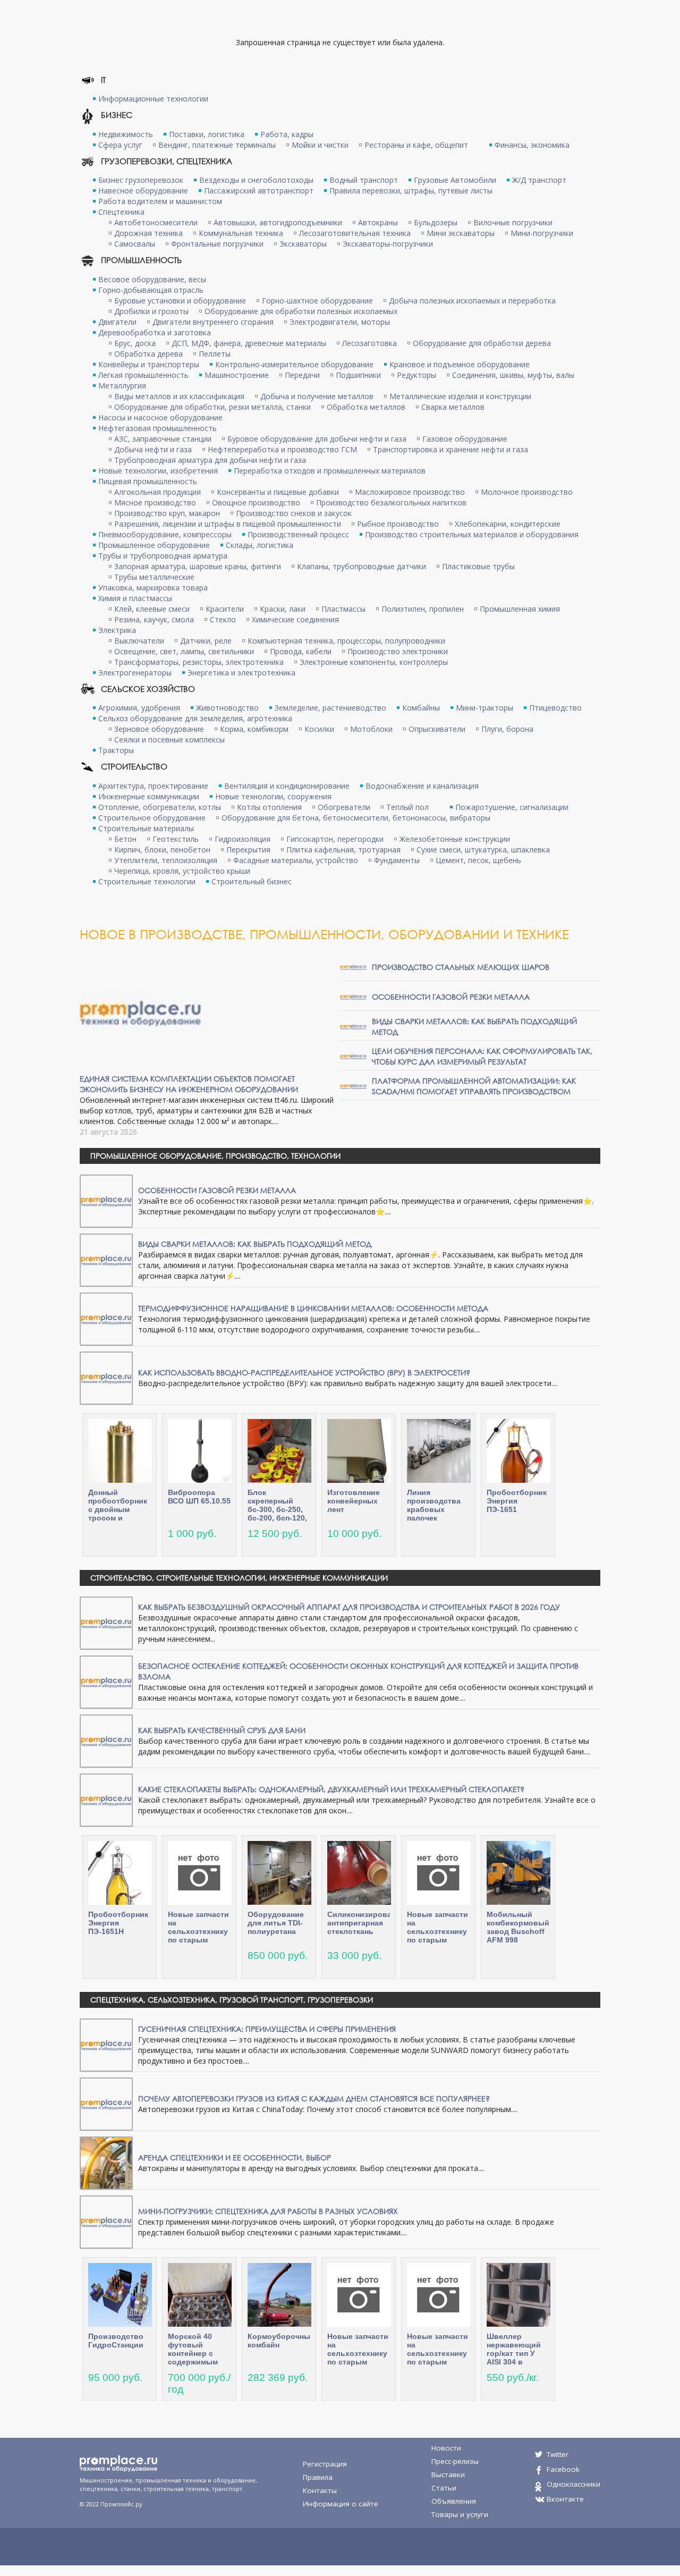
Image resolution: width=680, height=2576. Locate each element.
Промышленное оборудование (154, 545)
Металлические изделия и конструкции (460, 396)
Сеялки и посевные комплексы (169, 740)
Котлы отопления (269, 807)
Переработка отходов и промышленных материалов (330, 471)
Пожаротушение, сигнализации (512, 807)
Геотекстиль (176, 839)
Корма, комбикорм (254, 729)
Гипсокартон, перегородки (335, 839)
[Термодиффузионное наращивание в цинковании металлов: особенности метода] (106, 1318)
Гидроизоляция (243, 839)
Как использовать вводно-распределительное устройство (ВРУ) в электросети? (304, 1373)
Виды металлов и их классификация (179, 396)
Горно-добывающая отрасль (151, 290)
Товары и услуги (460, 2514)
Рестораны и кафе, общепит (416, 145)
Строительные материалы (146, 828)
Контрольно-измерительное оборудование (294, 364)
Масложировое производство (410, 492)
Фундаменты (397, 860)
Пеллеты (215, 354)
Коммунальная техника (241, 233)
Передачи (302, 375)
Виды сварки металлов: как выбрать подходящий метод (255, 1244)
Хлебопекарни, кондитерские (508, 524)
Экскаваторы (303, 244)
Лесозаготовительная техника (355, 233)
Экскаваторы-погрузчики (388, 244)
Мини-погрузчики (542, 233)
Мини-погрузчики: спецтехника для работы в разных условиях (268, 2211)
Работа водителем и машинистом (160, 201)
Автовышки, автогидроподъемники (278, 222)
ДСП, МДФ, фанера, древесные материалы (249, 343)
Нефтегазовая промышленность (158, 428)
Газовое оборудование (465, 439)
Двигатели (117, 322)
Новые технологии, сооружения (273, 796)
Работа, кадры (287, 134)
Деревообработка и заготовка (155, 332)
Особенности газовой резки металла (451, 997)
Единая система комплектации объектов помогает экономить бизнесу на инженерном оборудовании (189, 1084)
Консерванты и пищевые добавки (278, 492)
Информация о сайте (341, 2504)
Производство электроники (398, 651)
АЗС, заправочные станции (163, 439)
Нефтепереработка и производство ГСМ (282, 449)
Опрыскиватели (437, 729)
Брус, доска (135, 343)
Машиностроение (237, 375)
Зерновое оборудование (159, 729)
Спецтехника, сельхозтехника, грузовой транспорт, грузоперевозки (232, 2000)
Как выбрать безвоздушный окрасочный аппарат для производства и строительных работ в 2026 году (349, 1607)
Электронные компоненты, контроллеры (374, 662)
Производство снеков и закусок (294, 513)
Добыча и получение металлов (317, 396)
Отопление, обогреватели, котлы (160, 807)
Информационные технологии (153, 99)
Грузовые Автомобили (455, 180)
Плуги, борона (507, 729)
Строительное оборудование (152, 818)
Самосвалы (135, 244)
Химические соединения (295, 619)
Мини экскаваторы (461, 233)
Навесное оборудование (143, 191)
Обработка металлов (366, 407)
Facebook (563, 2469)
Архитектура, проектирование (153, 786)
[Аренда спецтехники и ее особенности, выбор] (106, 2162)
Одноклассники (573, 2484)
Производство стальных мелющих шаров (461, 967)
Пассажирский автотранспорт (259, 191)
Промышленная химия (520, 609)
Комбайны (421, 708)
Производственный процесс (298, 534)
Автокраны (378, 222)
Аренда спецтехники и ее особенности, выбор (235, 2157)
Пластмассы (343, 609)
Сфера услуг (120, 145)
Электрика (117, 630)
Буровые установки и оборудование (180, 301)
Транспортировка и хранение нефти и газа (450, 449)
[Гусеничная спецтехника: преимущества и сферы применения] (106, 2044)
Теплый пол (407, 807)
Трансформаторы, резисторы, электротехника (199, 662)
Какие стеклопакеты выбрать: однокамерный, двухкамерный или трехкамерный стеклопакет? (331, 1789)
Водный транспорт (364, 180)
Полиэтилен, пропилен (423, 609)
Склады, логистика (260, 545)
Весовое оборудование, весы (152, 279)
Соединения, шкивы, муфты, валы (513, 375)
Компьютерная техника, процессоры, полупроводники (346, 641)
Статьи (444, 2488)
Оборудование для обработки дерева (482, 343)
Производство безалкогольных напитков (391, 502)
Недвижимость (126, 134)
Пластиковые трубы (478, 566)
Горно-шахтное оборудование (317, 301)
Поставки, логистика (207, 134)
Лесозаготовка (369, 343)
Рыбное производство (398, 524)
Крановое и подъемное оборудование (460, 364)
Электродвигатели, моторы (340, 322)
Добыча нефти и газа (153, 449)
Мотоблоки (371, 729)
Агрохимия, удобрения (139, 708)
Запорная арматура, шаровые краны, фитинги (198, 566)
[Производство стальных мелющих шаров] (353, 966)
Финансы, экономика (532, 145)
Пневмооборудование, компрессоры (165, 534)
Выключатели (139, 641)
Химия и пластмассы (135, 598)
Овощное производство (256, 502)
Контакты (320, 2490)
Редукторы (416, 375)
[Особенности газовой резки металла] (353, 996)
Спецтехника (121, 212)
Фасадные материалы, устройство (296, 860)
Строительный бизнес (252, 881)
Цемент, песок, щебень (478, 860)
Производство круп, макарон (167, 513)
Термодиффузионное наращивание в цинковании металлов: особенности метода (313, 1308)
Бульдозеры (436, 222)
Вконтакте (565, 2499)
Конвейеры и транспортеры (149, 364)
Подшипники (358, 375)
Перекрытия (248, 850)
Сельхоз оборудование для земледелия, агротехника (195, 718)
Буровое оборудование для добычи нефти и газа (317, 439)
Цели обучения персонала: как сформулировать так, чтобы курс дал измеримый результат (482, 1056)
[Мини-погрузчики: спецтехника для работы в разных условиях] (106, 2221)
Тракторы (116, 750)
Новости (446, 2448)
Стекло (223, 619)
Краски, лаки (283, 609)
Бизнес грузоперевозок (141, 180)
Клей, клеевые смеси (152, 609)
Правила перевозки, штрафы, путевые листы (411, 191)
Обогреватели (344, 807)
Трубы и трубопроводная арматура (163, 556)
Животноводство (227, 708)
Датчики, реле (206, 641)
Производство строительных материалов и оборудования (472, 534)
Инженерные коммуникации (149, 796)
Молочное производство (527, 492)
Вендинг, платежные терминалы (217, 145)
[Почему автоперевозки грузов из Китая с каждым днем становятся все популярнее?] (106, 2103)
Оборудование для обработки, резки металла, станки (212, 407)
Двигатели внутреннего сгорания (213, 322)
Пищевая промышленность (148, 481)
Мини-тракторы (484, 708)
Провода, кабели (301, 651)
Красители (225, 609)
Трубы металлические (154, 577)
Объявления (454, 2501)
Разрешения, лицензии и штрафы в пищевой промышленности (228, 524)
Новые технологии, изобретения (158, 471)
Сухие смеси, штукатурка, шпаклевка (483, 850)
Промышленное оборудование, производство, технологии (215, 1156)
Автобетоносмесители (156, 222)
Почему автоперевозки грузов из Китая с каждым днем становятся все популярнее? (314, 2098)
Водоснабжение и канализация (422, 786)
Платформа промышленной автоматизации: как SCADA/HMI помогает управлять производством (474, 1086)
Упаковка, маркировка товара (153, 588)
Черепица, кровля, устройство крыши (182, 871)
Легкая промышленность (143, 375)
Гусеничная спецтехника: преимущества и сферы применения (267, 2029)
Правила (318, 2477)
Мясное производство (155, 502)
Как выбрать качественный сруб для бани (222, 1730)
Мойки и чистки (320, 145)
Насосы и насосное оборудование (160, 417)
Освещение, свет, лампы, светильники (184, 651)
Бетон (125, 839)
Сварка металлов (453, 407)
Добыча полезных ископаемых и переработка (472, 301)
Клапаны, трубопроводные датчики (362, 566)
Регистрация (325, 2464)
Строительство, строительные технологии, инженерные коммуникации (239, 1578)
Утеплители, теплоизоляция (166, 860)
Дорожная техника (148, 233)
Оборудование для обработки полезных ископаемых (301, 311)
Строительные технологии (147, 881)
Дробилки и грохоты (151, 311)
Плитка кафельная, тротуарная (343, 850)
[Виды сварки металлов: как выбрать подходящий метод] (353, 1026)
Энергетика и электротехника (241, 673)
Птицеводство (555, 708)
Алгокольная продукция (158, 492)
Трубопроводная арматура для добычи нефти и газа (210, 460)
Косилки (319, 729)
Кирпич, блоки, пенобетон (162, 850)
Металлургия (122, 386)
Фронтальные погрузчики (217, 244)
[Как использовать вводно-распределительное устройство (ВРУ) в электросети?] (106, 1377)
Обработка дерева (148, 354)
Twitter (558, 2454)
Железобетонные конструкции (455, 839)
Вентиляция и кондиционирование (287, 786)
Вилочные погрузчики (513, 222)
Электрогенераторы (135, 673)
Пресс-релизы (455, 2461)
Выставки (448, 2474)
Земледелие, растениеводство (330, 708)
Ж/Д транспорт (539, 180)
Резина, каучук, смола (154, 619)
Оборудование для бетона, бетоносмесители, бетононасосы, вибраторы (356, 818)
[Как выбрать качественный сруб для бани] (106, 1740)
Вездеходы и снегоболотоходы (256, 180)
